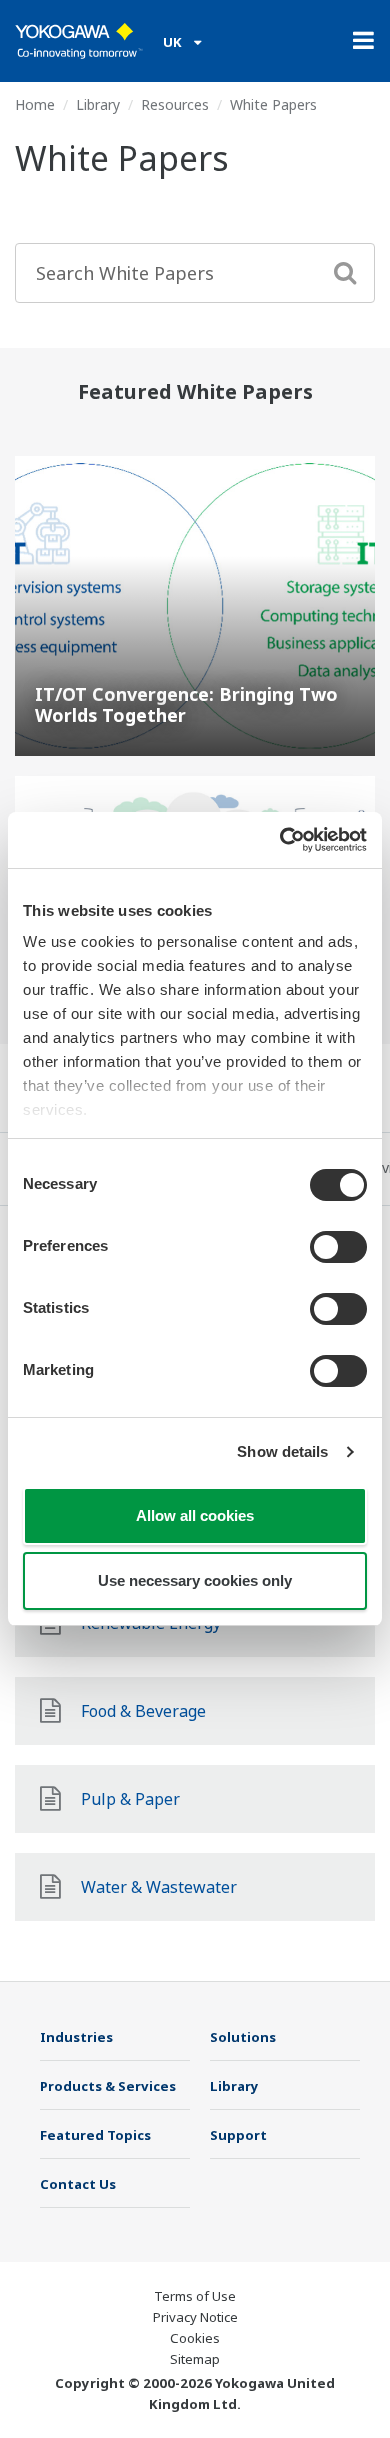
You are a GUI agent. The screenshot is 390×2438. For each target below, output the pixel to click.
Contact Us (78, 2184)
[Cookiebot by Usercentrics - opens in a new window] (280, 840)
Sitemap (195, 2359)
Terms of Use (195, 2296)
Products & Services (108, 2086)
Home (35, 104)
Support (238, 2135)
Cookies (195, 2338)
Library (98, 104)
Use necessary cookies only (195, 1580)
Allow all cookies (195, 1515)
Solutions (243, 2037)
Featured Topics (95, 2135)
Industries (76, 2037)
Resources (175, 104)
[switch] (338, 1247)
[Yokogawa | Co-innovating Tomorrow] (79, 41)
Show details (282, 1451)
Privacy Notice (195, 2317)
